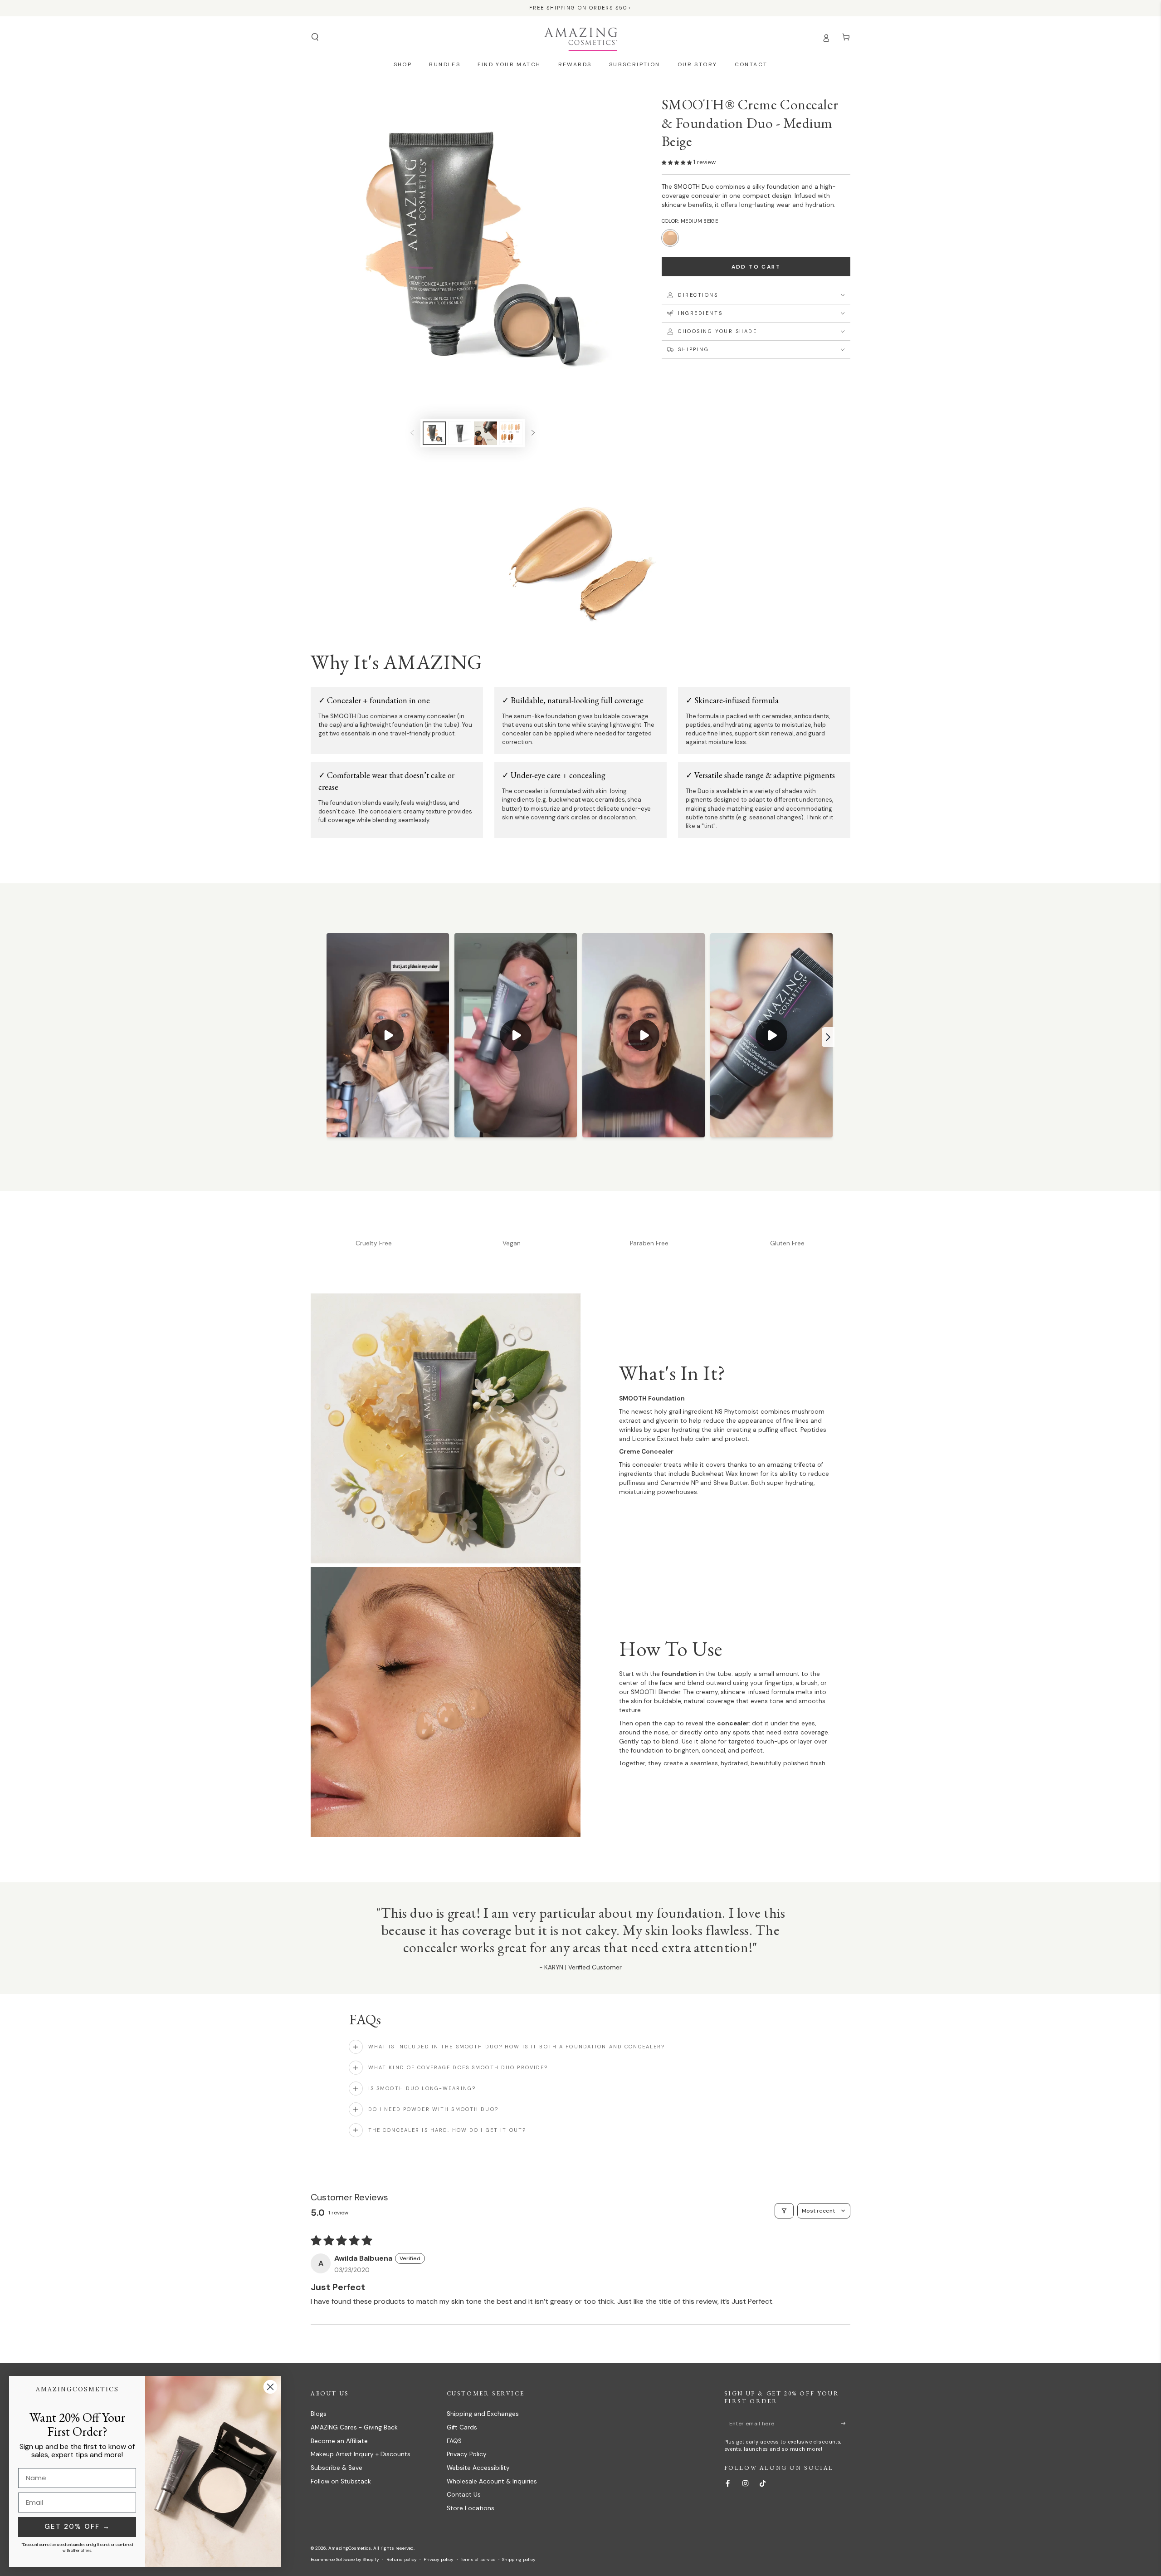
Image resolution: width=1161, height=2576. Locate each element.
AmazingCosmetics (350, 2548)
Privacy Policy (467, 2454)
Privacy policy (439, 2559)
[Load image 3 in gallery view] (485, 433)
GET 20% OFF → (77, 2527)
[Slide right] (533, 433)
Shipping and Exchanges (483, 2414)
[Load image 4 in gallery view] (511, 433)
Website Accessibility (478, 2468)
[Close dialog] (270, 2387)
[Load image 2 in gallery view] (460, 433)
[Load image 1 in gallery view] (434, 433)
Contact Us (464, 2495)
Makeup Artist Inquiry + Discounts (361, 2454)
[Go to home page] (581, 37)
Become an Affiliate (339, 2441)
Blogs (319, 2414)
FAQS (454, 2441)
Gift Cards (462, 2427)
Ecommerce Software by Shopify (345, 2559)
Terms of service (478, 2559)
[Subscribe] (846, 2423)
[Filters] (784, 2211)
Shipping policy (519, 2559)
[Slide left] (412, 433)
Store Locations (471, 2508)
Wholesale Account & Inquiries (492, 2481)
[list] (580, 1242)
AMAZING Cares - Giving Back (354, 2427)
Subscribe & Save (337, 2468)
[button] (315, 37)
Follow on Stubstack (341, 2481)
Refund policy (402, 2559)
